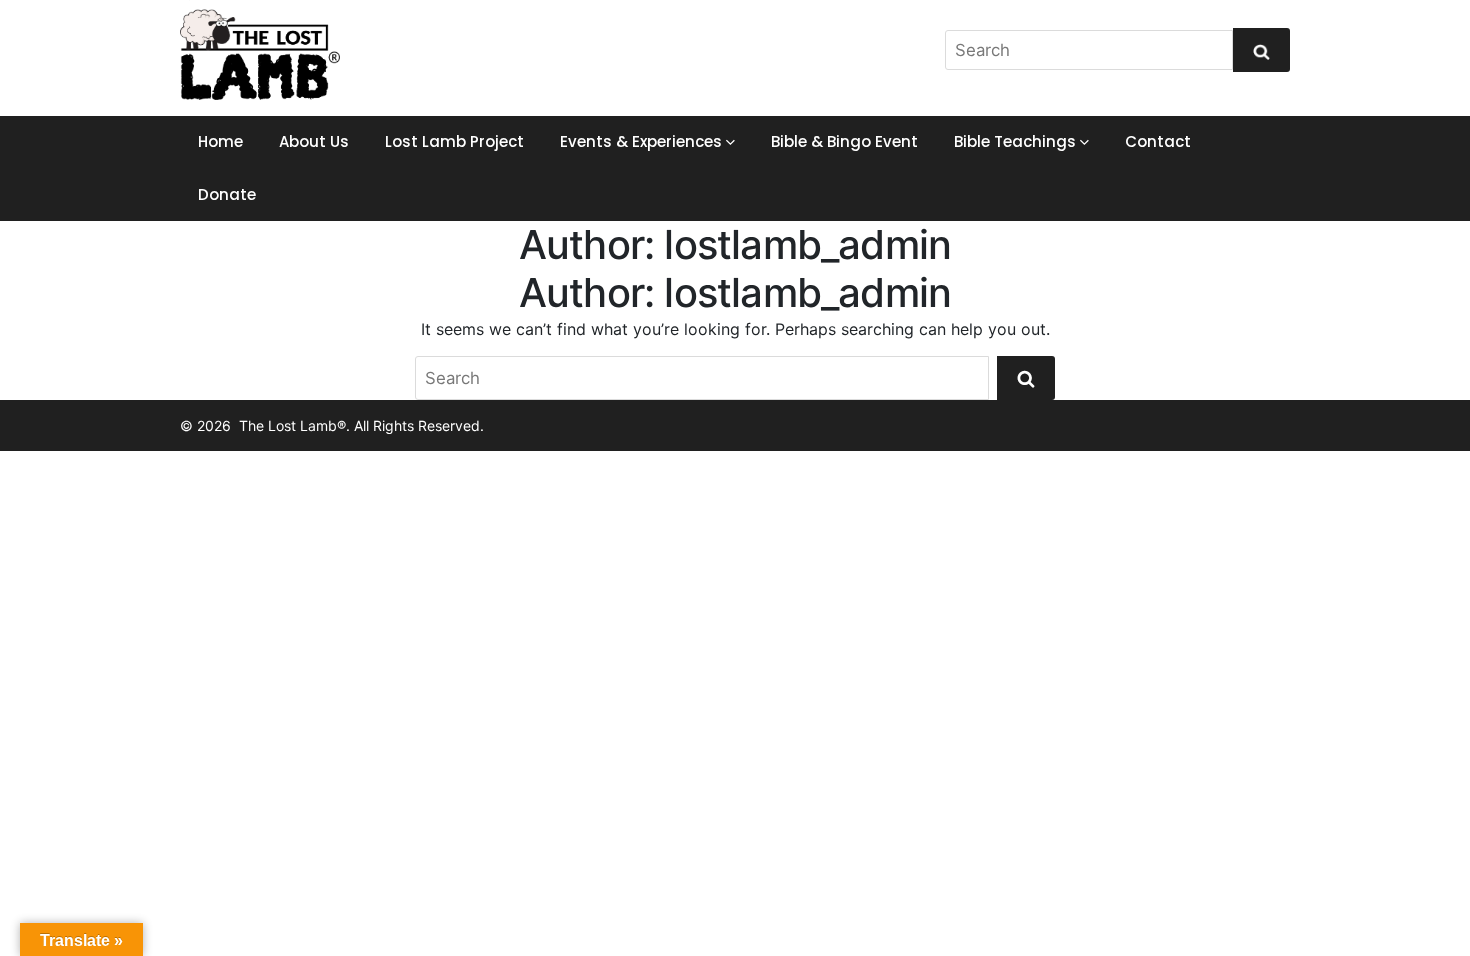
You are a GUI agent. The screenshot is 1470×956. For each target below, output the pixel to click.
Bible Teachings (1015, 141)
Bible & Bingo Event (844, 141)
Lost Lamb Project (454, 141)
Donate (227, 194)
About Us (314, 141)
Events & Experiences (641, 141)
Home (220, 141)
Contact (1158, 141)
